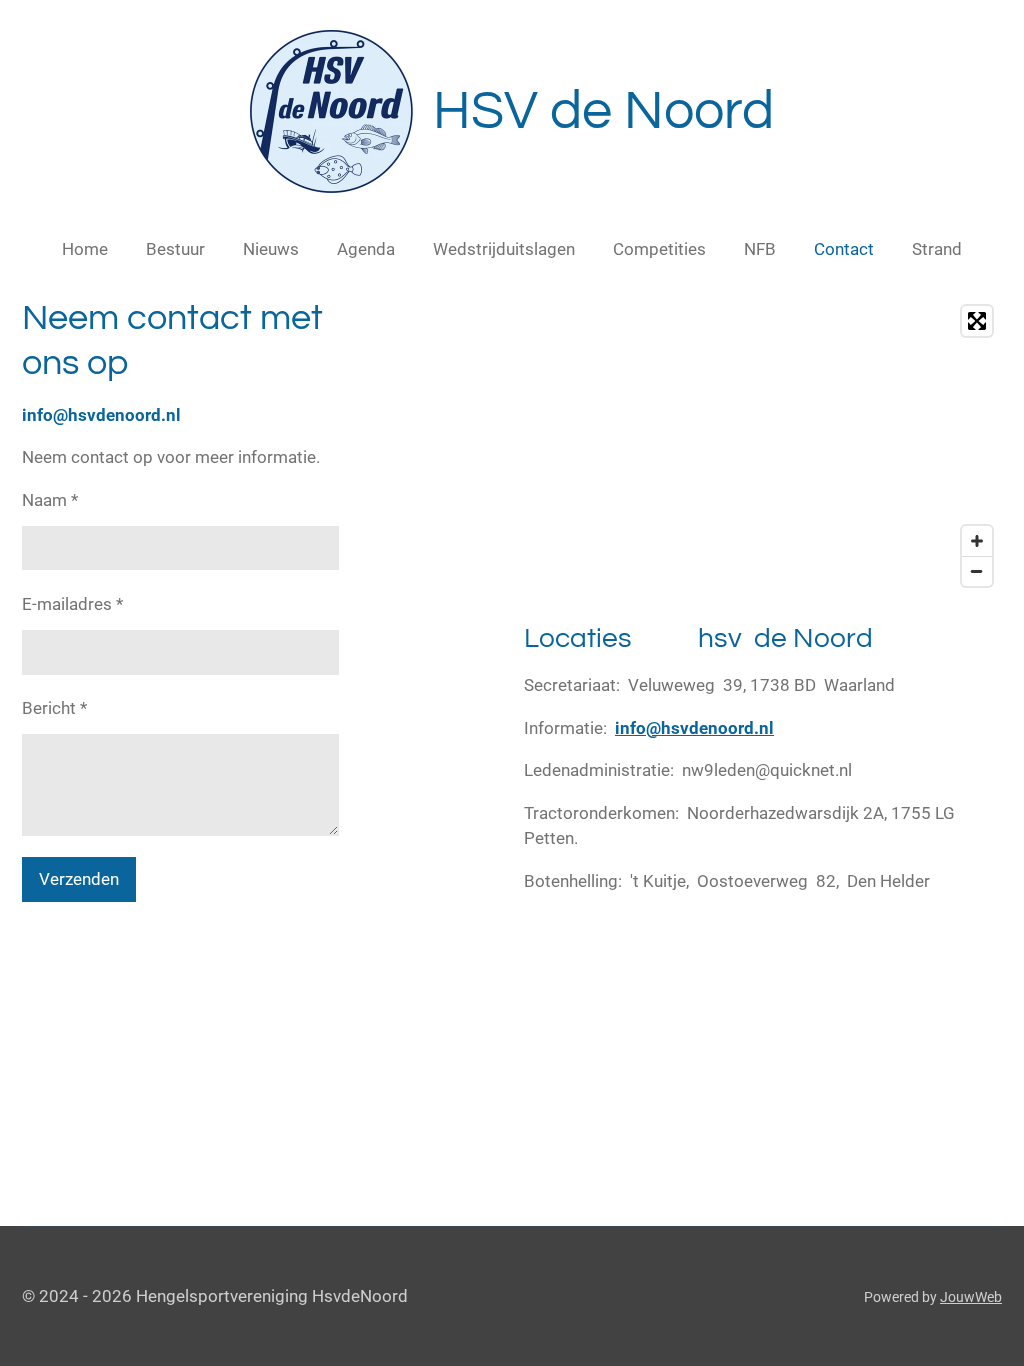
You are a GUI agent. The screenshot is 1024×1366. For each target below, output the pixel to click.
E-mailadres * (72, 604)
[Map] (763, 446)
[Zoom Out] (977, 571)
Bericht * (54, 708)
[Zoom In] (977, 541)
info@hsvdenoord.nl (694, 728)
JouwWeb (971, 1297)
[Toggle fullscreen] (977, 321)
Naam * (50, 500)
